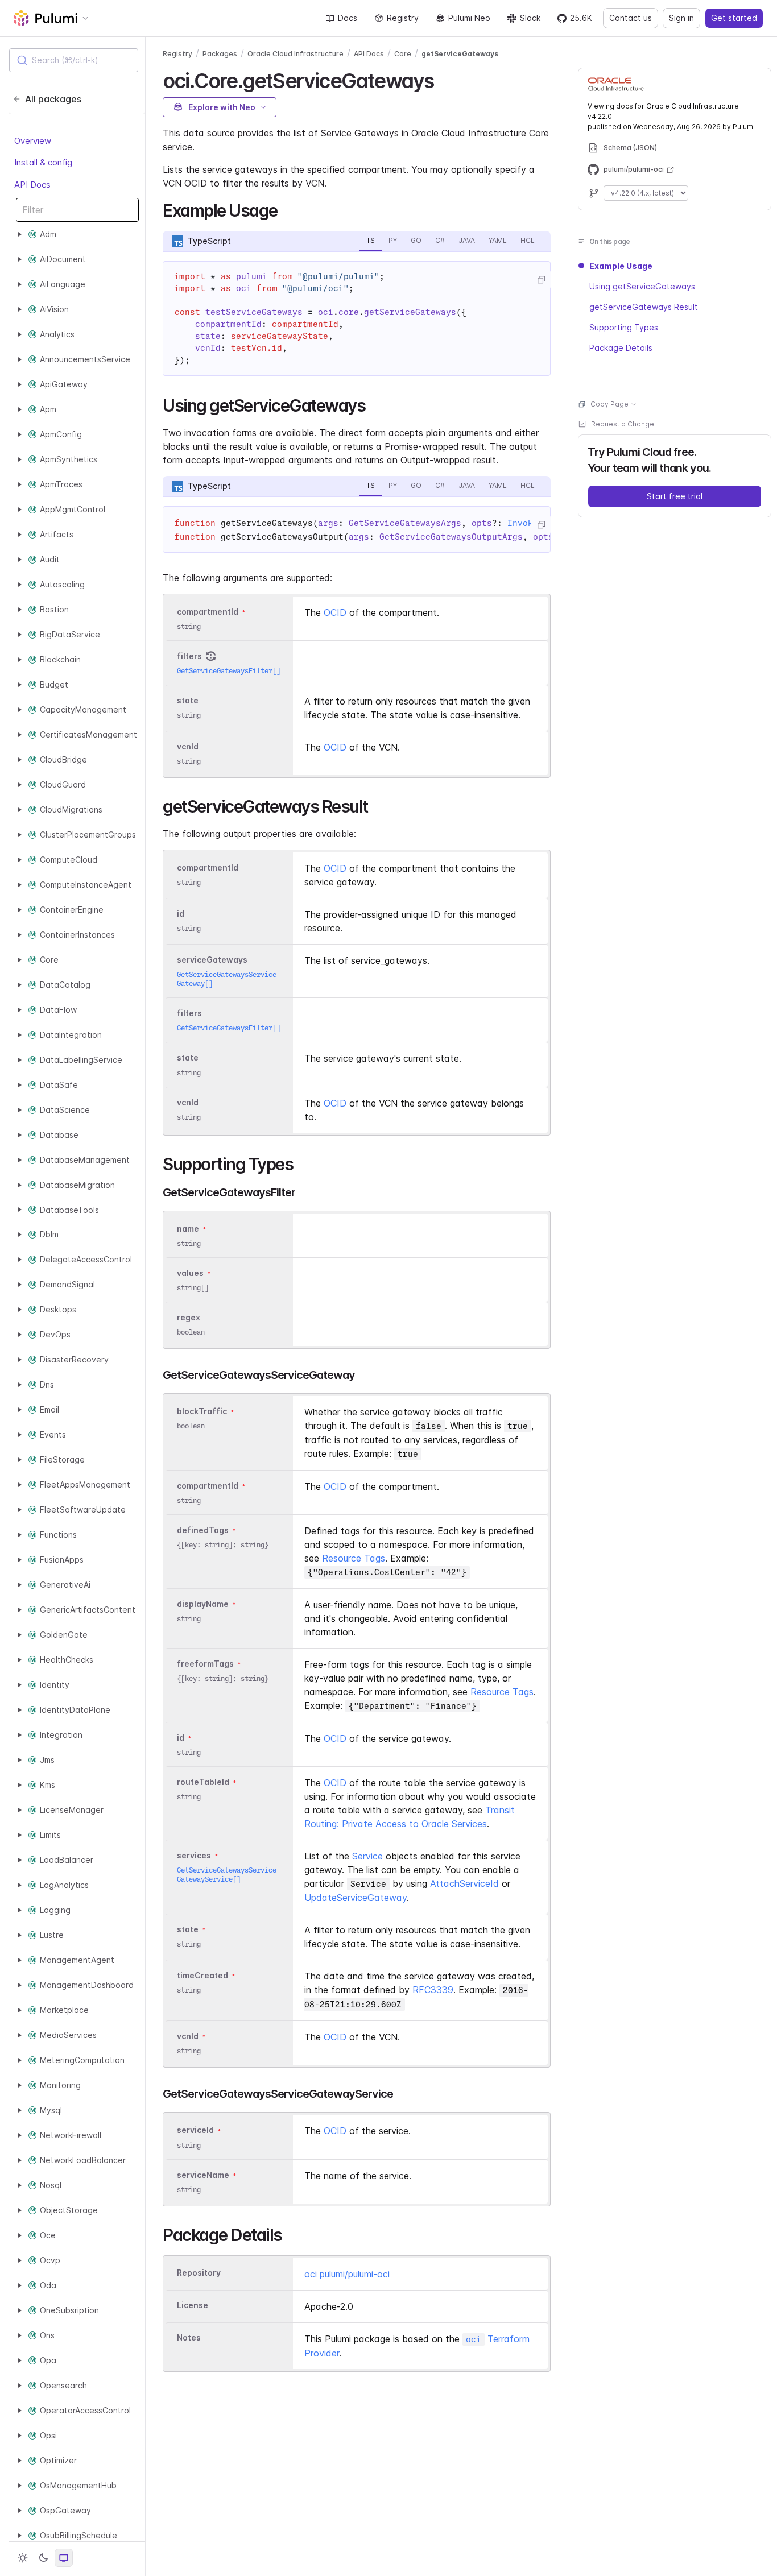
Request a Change (623, 424)
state (188, 700)
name (188, 1229)
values (190, 1273)
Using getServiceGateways (642, 286)
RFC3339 (433, 1990)
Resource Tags (354, 1558)
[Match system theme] (64, 2558)
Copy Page (609, 404)
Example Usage (621, 266)
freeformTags (205, 1664)
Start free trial (675, 496)
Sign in (681, 18)
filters (189, 656)
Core (403, 54)
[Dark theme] (43, 2558)
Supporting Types (624, 327)
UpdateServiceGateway (356, 1898)
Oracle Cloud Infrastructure (295, 54)
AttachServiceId (464, 1883)
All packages (53, 99)
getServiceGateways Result (644, 307)
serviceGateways (212, 960)
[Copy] (541, 280)
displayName (203, 1604)
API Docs (32, 185)
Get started (734, 18)
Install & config (43, 162)
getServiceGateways (460, 54)
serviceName (203, 2175)
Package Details (621, 348)
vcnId (188, 746)
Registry (403, 18)
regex (189, 1317)
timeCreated (202, 1975)
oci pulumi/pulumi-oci (347, 2274)
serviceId (195, 2130)
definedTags (203, 1530)
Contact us (631, 18)
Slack (530, 18)
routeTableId (203, 1782)
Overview (33, 141)
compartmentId (208, 612)
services (194, 1855)
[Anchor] (443, 79)
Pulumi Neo (469, 18)
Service (367, 1856)
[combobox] (74, 60)
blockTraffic (202, 1411)
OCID (335, 612)
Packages (220, 54)
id (181, 914)
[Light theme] (23, 2558)
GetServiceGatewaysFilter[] (229, 671)
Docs (348, 18)
